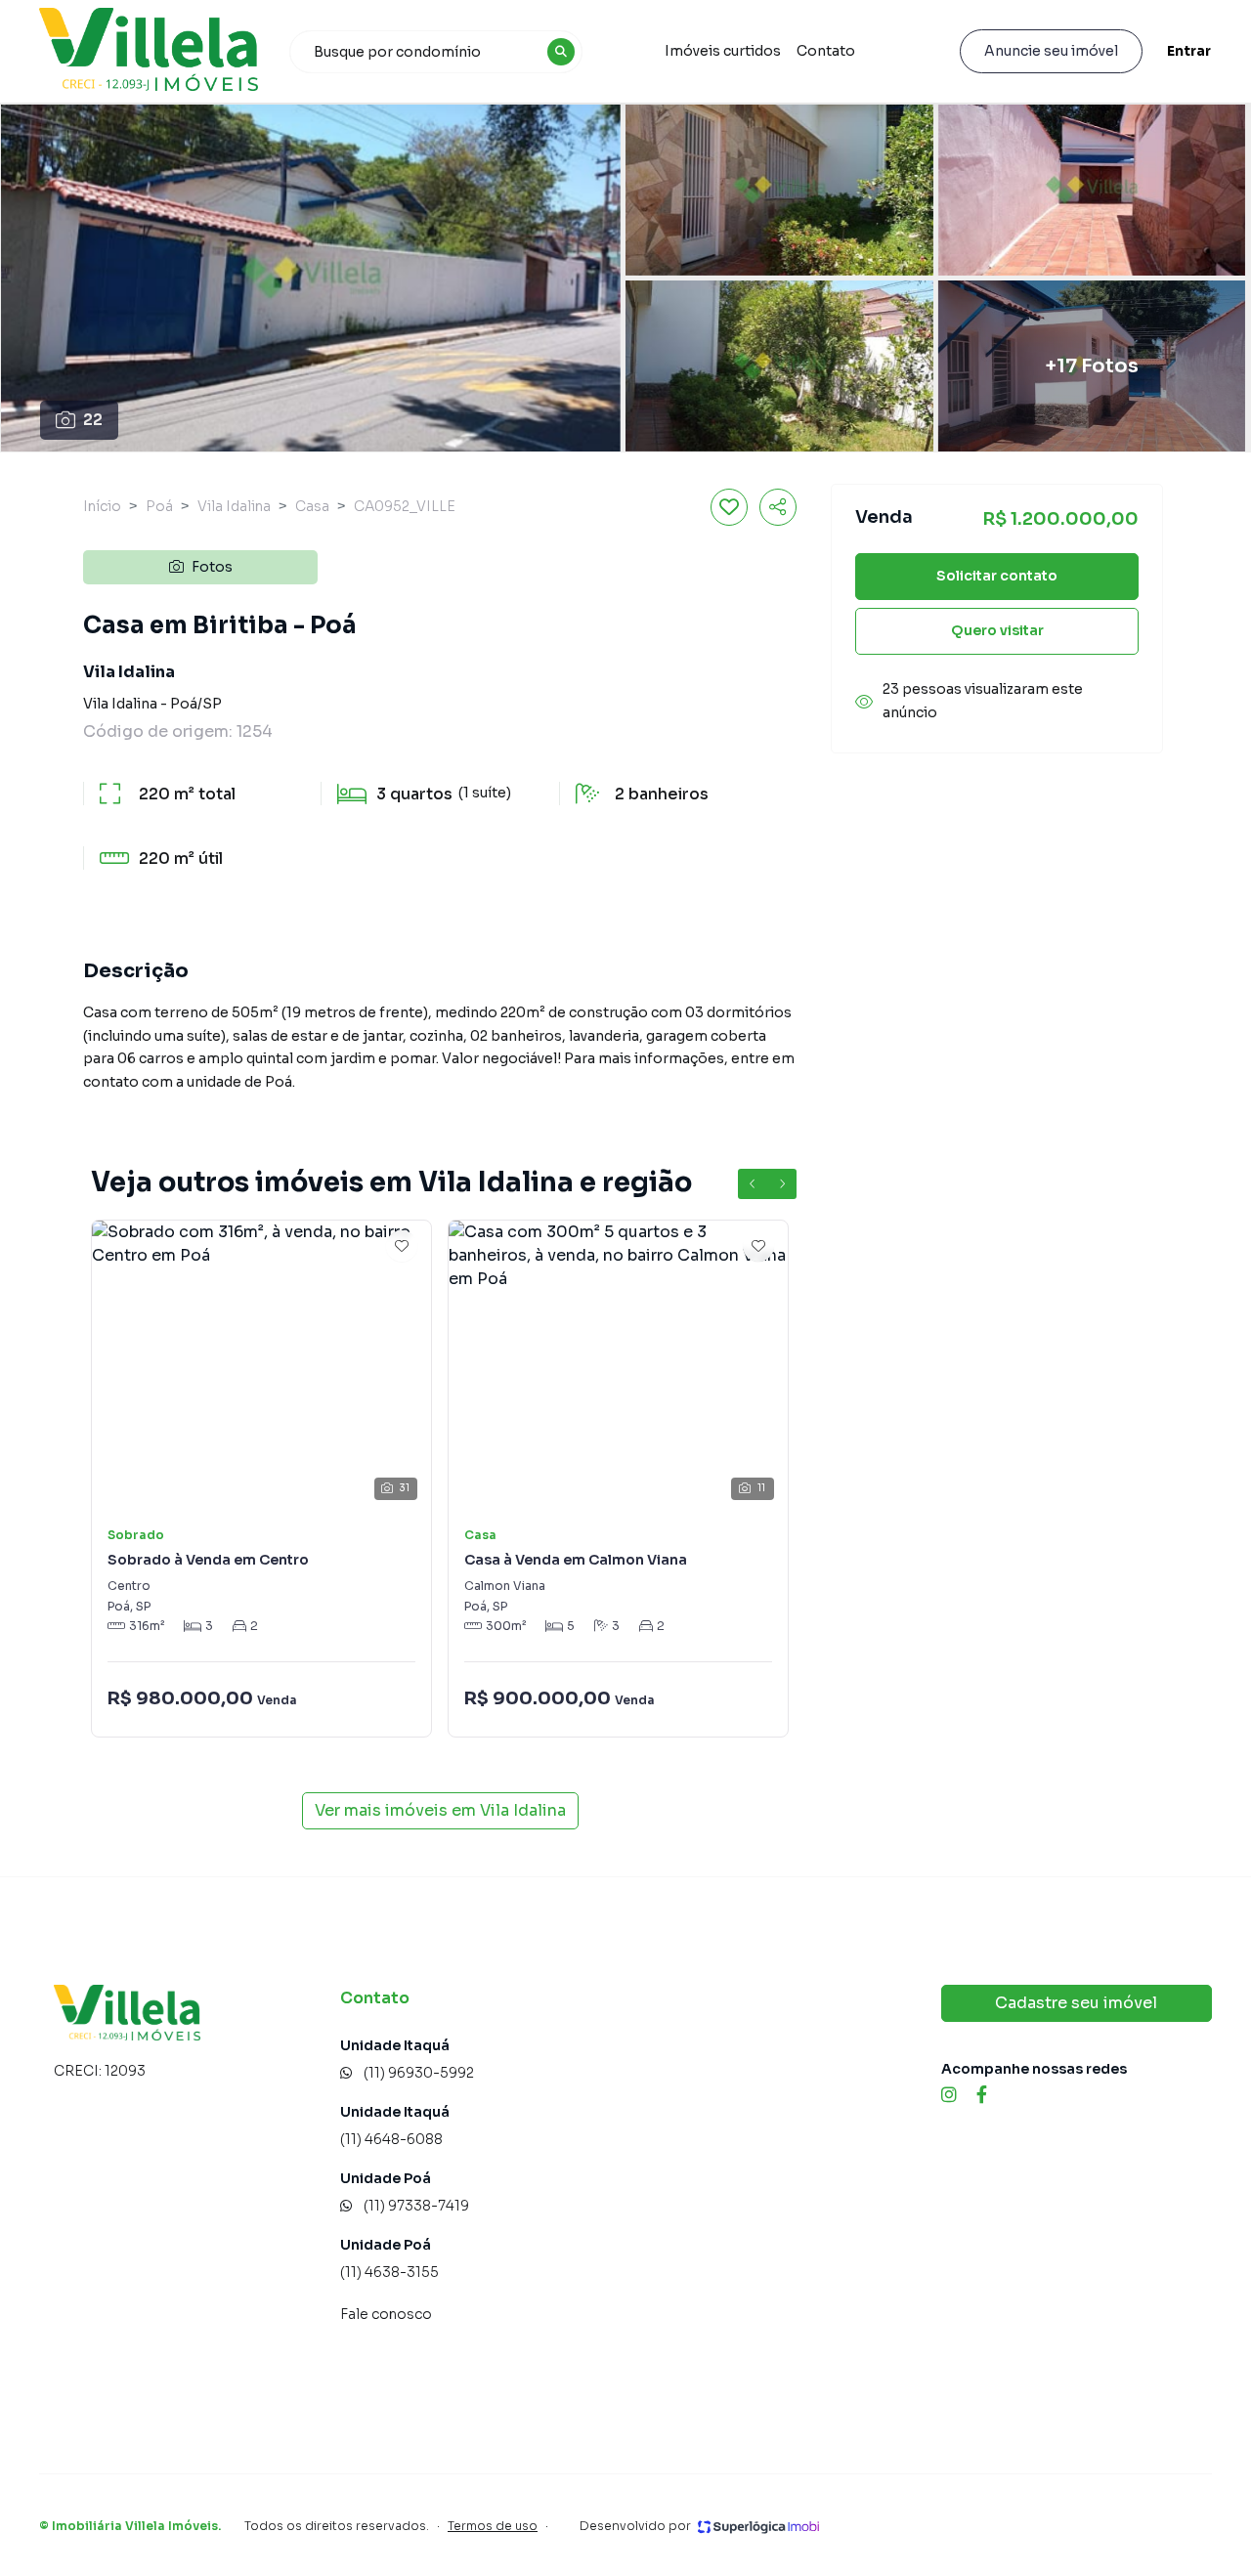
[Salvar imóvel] (729, 507)
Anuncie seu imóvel (1051, 51)
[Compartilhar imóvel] (778, 507)
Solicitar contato (997, 577)
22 (93, 420)
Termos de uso (493, 2526)
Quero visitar (997, 631)
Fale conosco (386, 2314)
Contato (826, 51)
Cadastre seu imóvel (1076, 2003)
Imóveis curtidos (723, 51)
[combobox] (436, 52)
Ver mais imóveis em (440, 1810)
